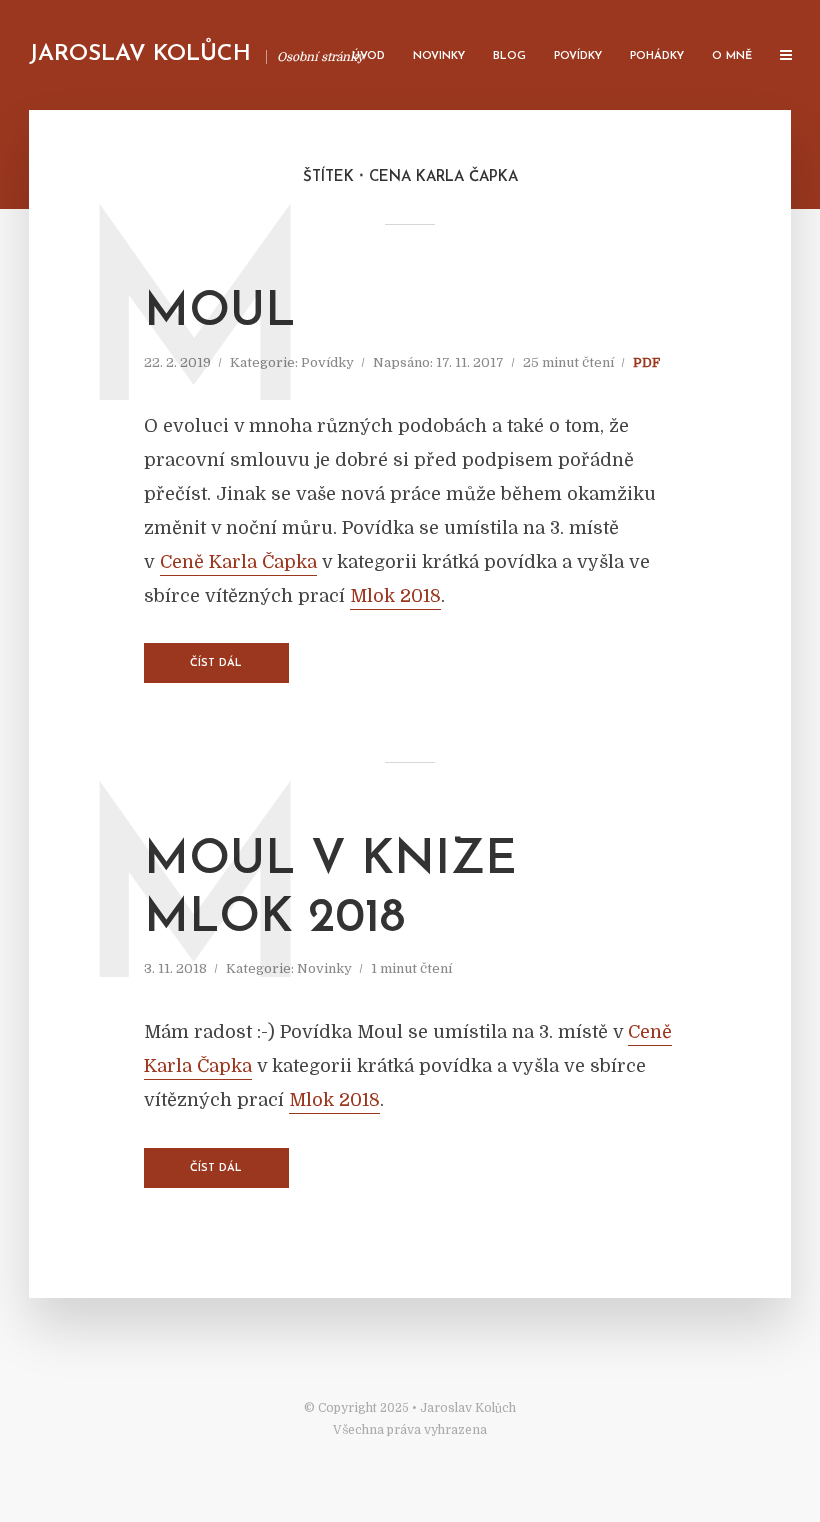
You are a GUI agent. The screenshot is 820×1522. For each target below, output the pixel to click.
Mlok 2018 (395, 596)
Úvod (368, 56)
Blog (509, 56)
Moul (220, 313)
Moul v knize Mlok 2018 (330, 890)
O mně (732, 56)
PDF (646, 362)
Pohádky (657, 56)
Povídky (578, 56)
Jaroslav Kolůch (140, 54)
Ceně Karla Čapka (238, 562)
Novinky (439, 56)
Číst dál (216, 663)
